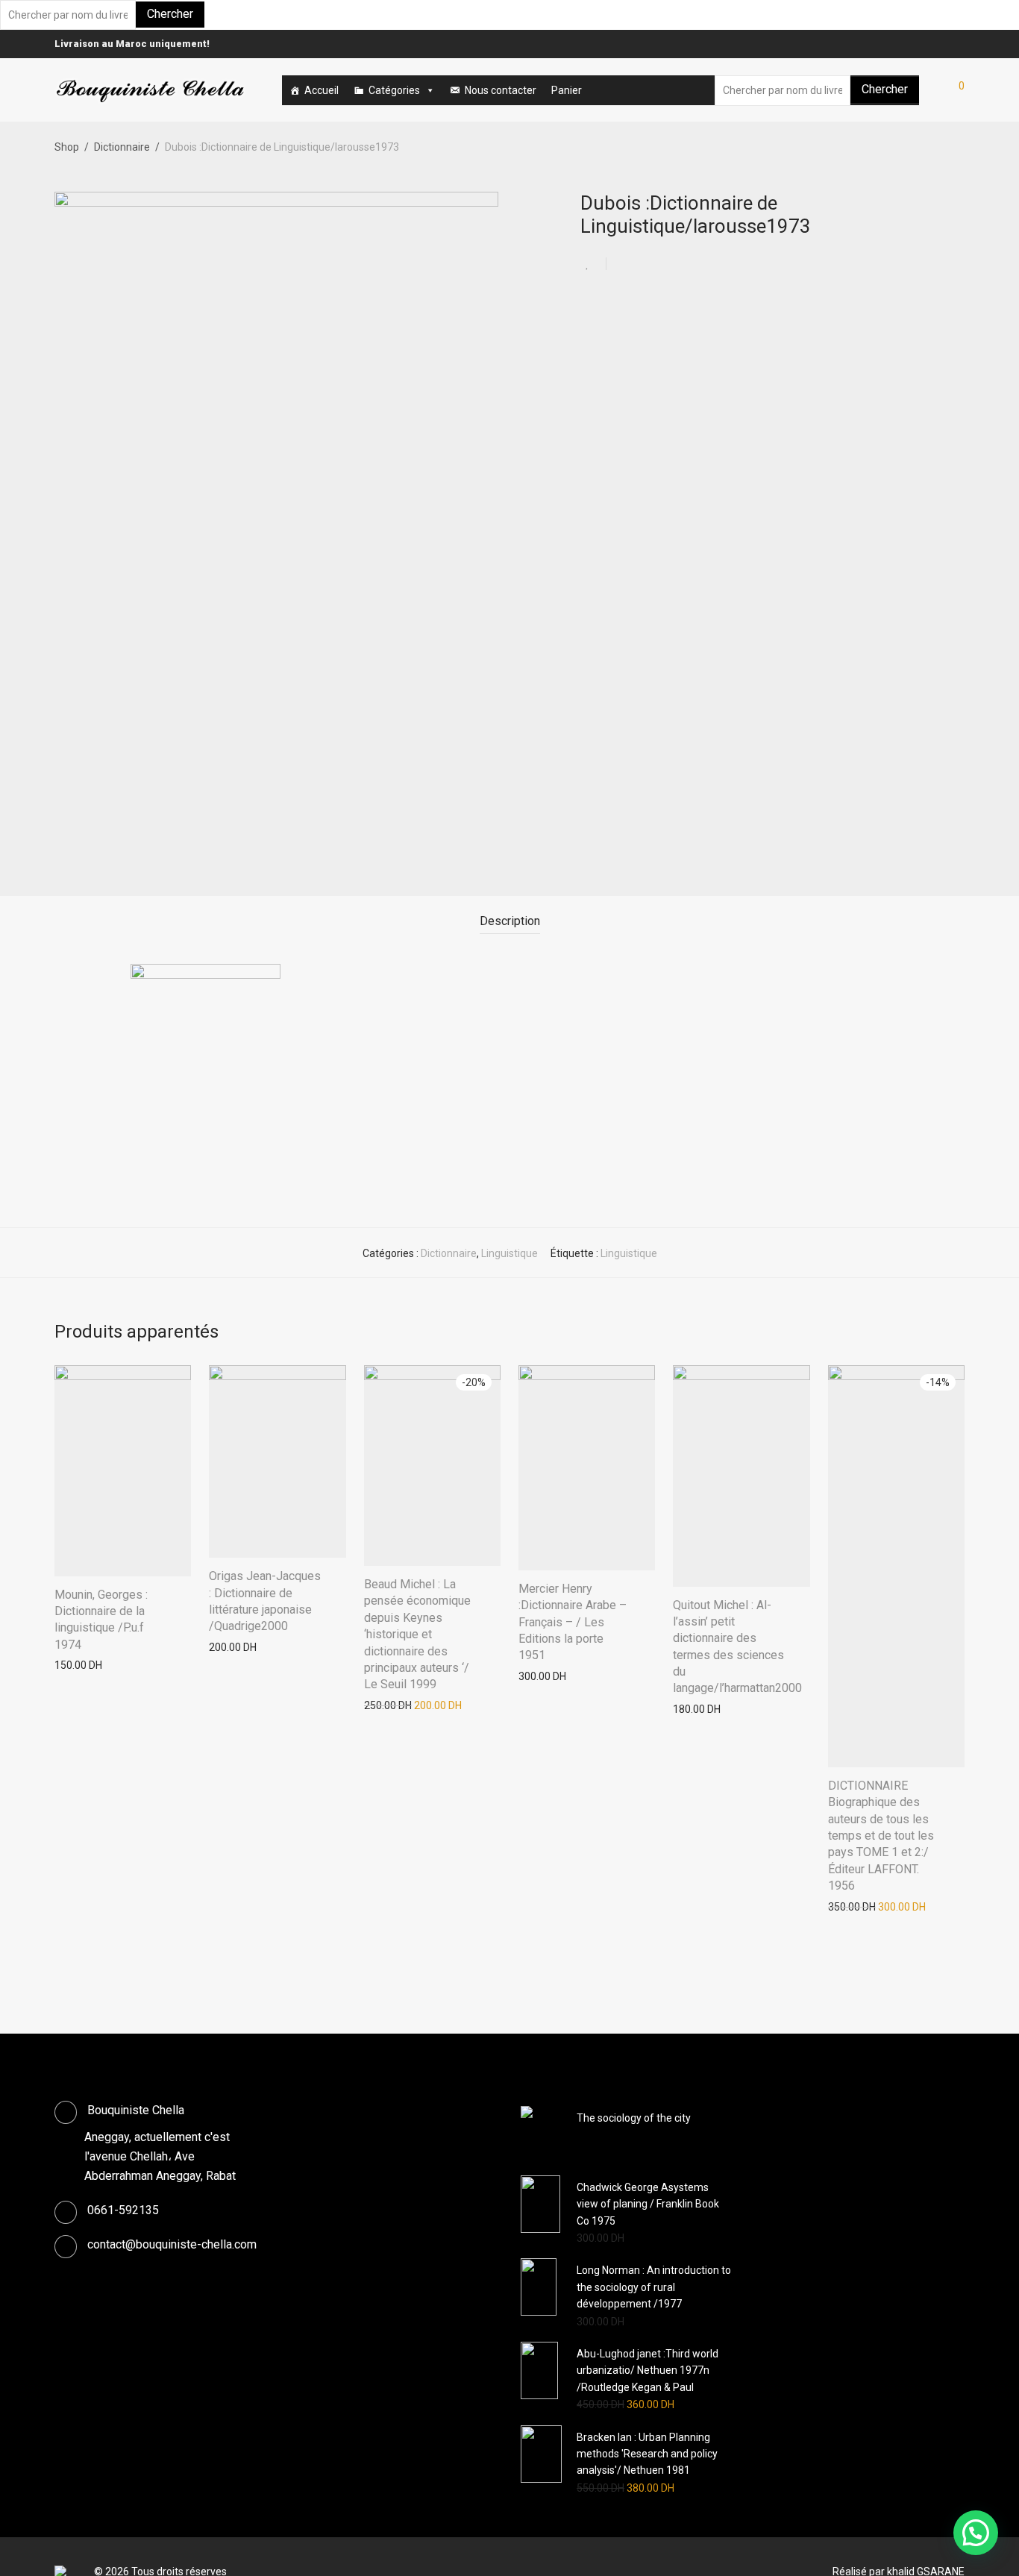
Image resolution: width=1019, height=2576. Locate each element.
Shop (67, 147)
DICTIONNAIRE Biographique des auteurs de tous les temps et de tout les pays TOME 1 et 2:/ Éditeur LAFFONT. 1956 (881, 1836)
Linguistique (509, 1253)
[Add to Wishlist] (593, 264)
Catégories (394, 90)
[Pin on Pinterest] (666, 265)
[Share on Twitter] (645, 265)
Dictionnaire (122, 147)
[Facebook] (942, 44)
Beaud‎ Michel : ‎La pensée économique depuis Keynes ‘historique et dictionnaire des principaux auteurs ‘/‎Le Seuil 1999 (417, 1634)
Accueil (322, 90)
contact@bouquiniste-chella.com (172, 2244)
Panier (567, 90)
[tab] (510, 922)
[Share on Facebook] (623, 265)
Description (510, 921)
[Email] (961, 44)
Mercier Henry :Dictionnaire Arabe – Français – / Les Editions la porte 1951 (573, 1622)
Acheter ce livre (84, 1665)
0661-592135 (123, 2210)
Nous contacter (501, 90)
